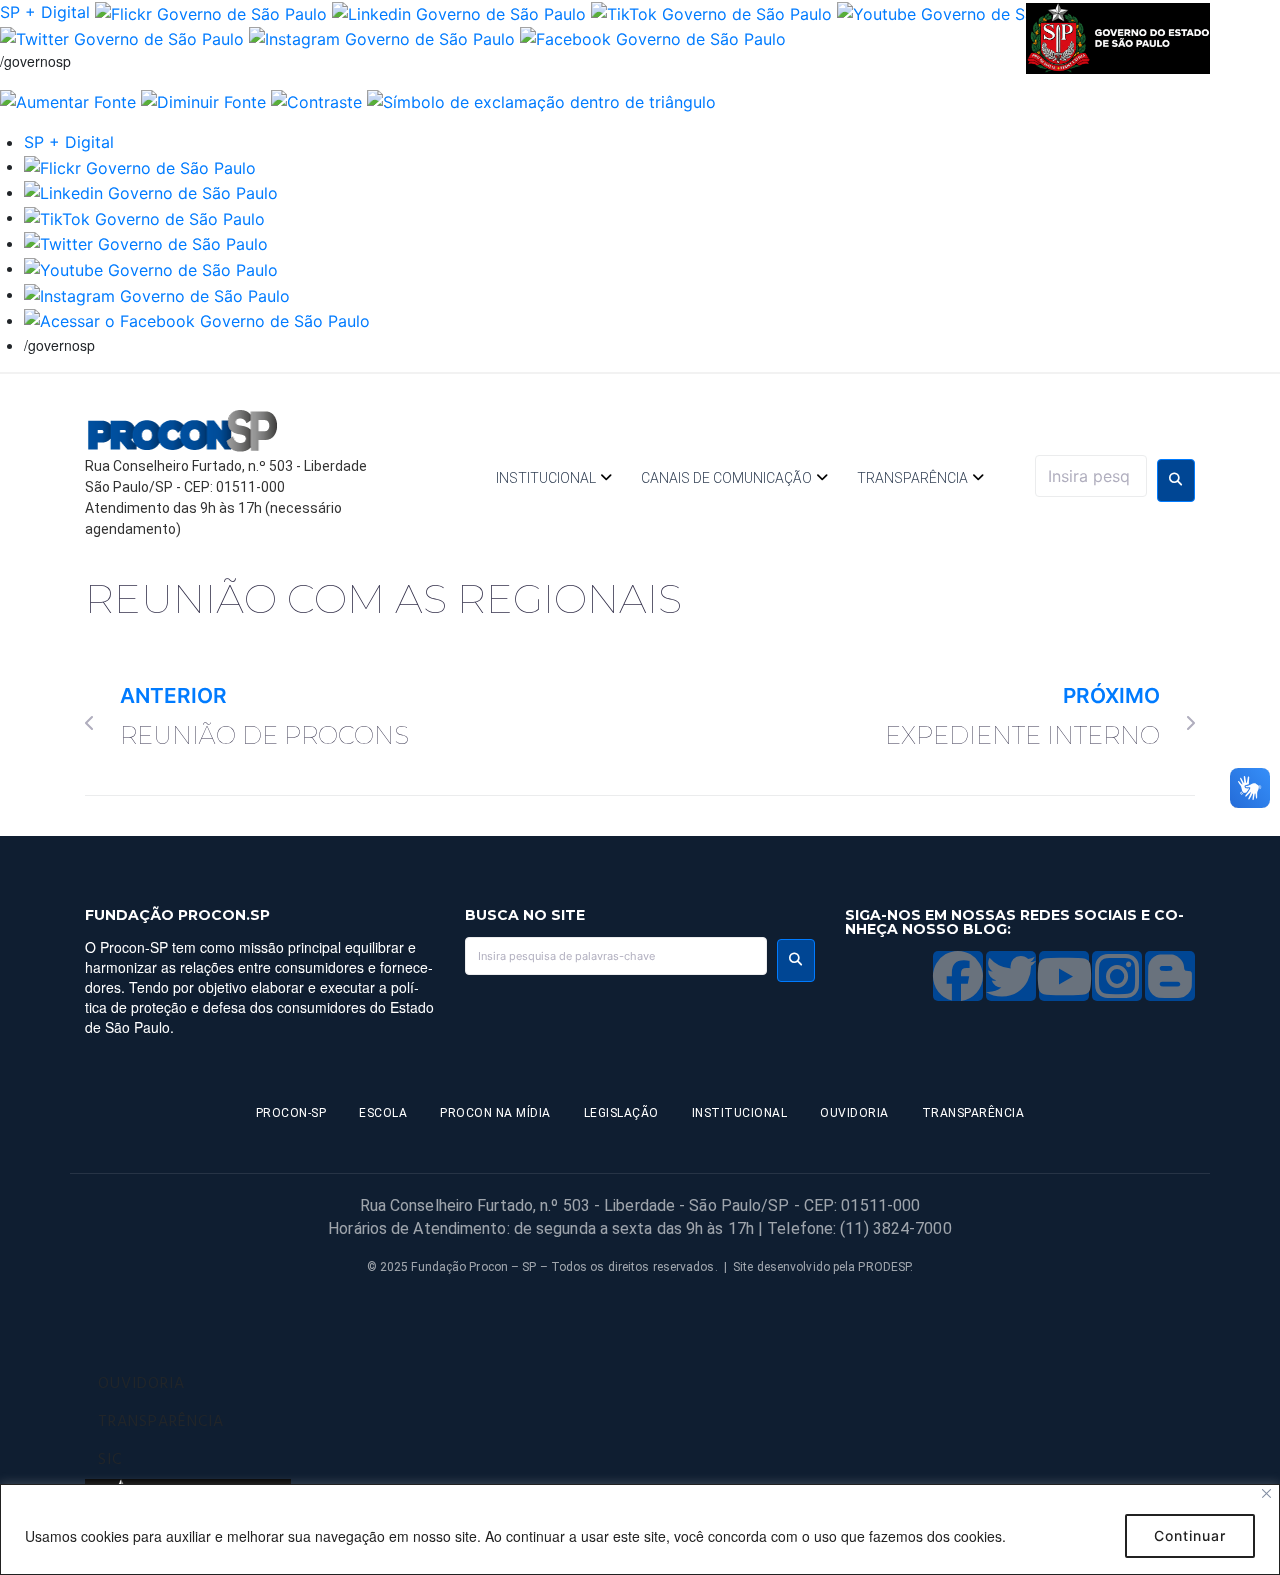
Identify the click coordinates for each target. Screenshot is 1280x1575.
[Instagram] (1117, 976)
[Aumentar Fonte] (68, 100)
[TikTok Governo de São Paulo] (144, 217)
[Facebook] (958, 976)
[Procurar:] (1091, 476)
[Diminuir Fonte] (203, 100)
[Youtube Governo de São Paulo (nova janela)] (964, 12)
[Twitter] (1011, 976)
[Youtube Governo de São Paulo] (151, 268)
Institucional (546, 478)
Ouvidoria (854, 1113)
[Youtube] (1064, 976)
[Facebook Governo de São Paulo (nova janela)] (653, 38)
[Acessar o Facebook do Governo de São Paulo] (197, 320)
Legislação (621, 1113)
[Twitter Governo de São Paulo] (146, 243)
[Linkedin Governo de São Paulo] (151, 192)
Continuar (1190, 1535)
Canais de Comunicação (726, 478)
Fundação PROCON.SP (177, 915)
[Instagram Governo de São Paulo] (382, 38)
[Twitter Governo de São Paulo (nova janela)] (122, 38)
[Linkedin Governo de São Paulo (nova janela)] (459, 12)
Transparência (912, 478)
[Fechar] (1266, 1493)
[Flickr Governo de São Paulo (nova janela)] (211, 12)
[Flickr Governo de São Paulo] (140, 166)
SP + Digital (45, 12)
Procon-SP (291, 1113)
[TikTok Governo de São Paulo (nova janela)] (711, 12)
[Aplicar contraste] (316, 100)
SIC (110, 1460)
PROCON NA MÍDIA (495, 1113)
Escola (383, 1113)
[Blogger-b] (1170, 976)
